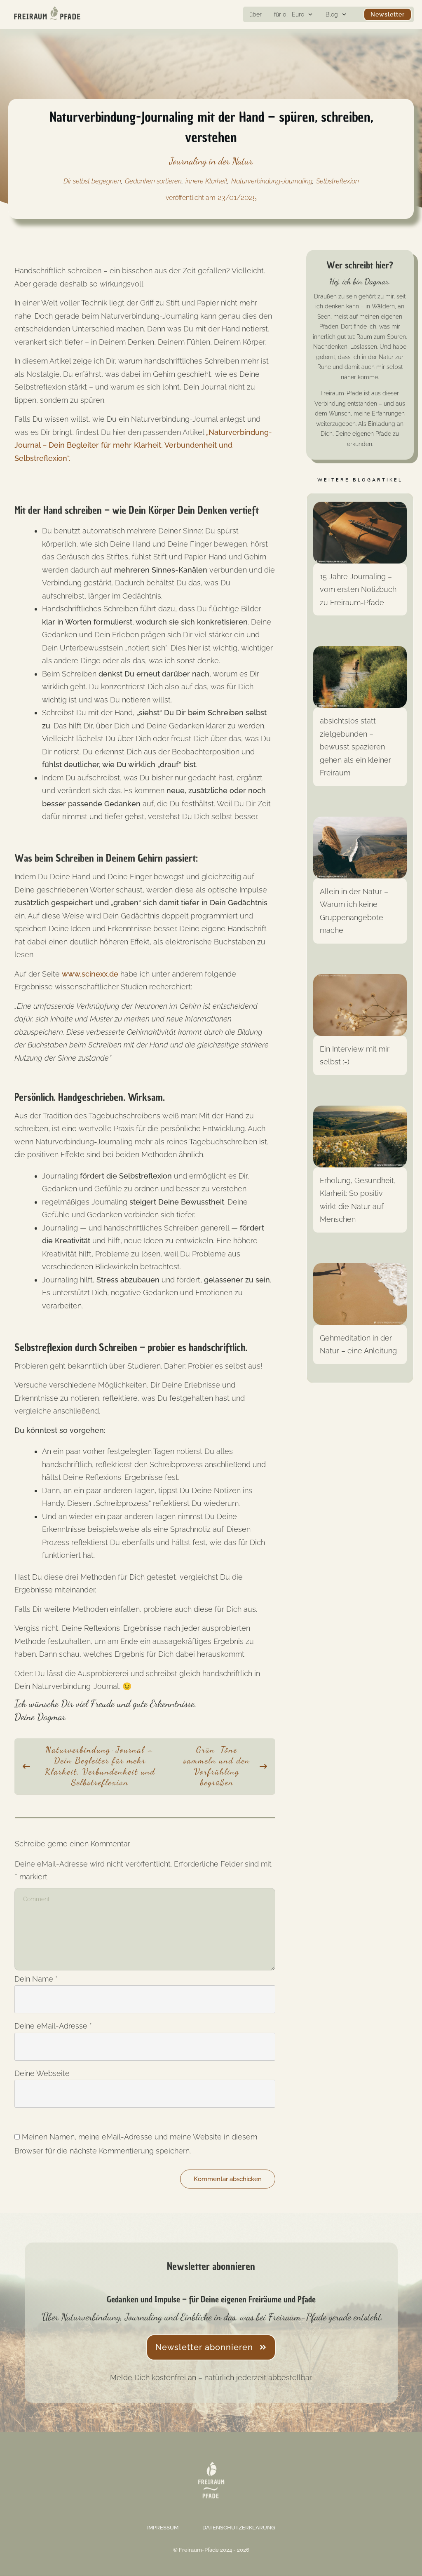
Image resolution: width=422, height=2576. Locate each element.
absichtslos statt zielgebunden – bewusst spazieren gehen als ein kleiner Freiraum (360, 721)
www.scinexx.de (90, 974)
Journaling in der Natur (211, 161)
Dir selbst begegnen (92, 181)
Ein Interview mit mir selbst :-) (360, 1030)
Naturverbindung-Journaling (272, 181)
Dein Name (36, 1979)
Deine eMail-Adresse (53, 2026)
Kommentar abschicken (228, 2179)
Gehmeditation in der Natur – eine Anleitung (360, 1319)
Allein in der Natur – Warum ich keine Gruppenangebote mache (360, 885)
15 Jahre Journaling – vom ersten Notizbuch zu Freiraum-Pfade (360, 564)
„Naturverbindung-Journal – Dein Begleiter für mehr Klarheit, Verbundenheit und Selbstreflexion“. (143, 445)
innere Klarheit (206, 181)
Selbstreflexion (338, 181)
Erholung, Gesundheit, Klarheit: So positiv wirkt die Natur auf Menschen (360, 1174)
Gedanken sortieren (153, 181)
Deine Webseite (42, 2073)
